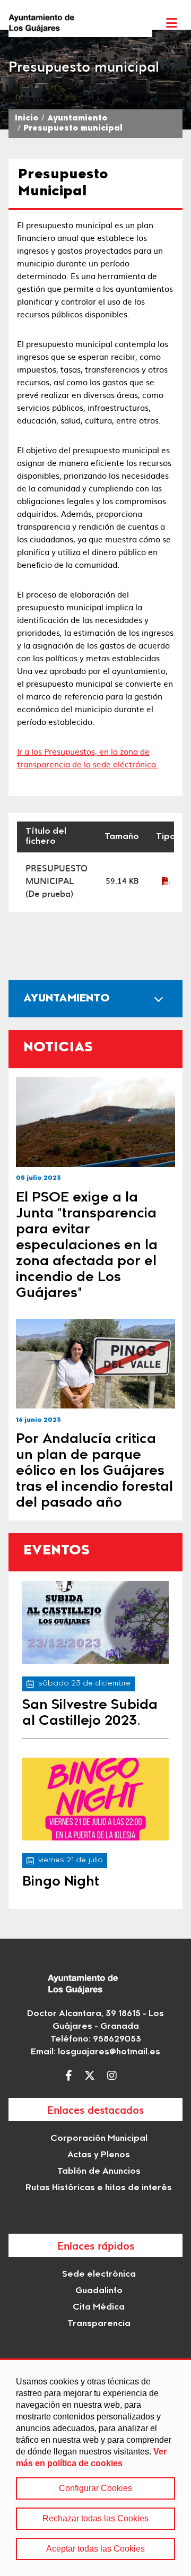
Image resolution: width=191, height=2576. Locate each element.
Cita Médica (99, 2307)
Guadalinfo (99, 2291)
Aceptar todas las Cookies (95, 2549)
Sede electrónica (99, 2275)
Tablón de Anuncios (99, 2172)
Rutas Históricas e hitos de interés (99, 2188)
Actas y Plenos (99, 2155)
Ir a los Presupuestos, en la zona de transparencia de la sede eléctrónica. (88, 758)
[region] (95, 2467)
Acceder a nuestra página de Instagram (115, 2076)
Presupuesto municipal (73, 129)
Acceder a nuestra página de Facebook (71, 2076)
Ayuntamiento (77, 119)
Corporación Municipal (99, 2139)
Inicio (27, 119)
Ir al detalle (95, 1122)
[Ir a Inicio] (80, 23)
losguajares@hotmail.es (109, 2052)
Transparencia (99, 2324)
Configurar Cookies (95, 2488)
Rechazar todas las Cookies (95, 2518)
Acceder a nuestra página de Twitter (92, 2076)
